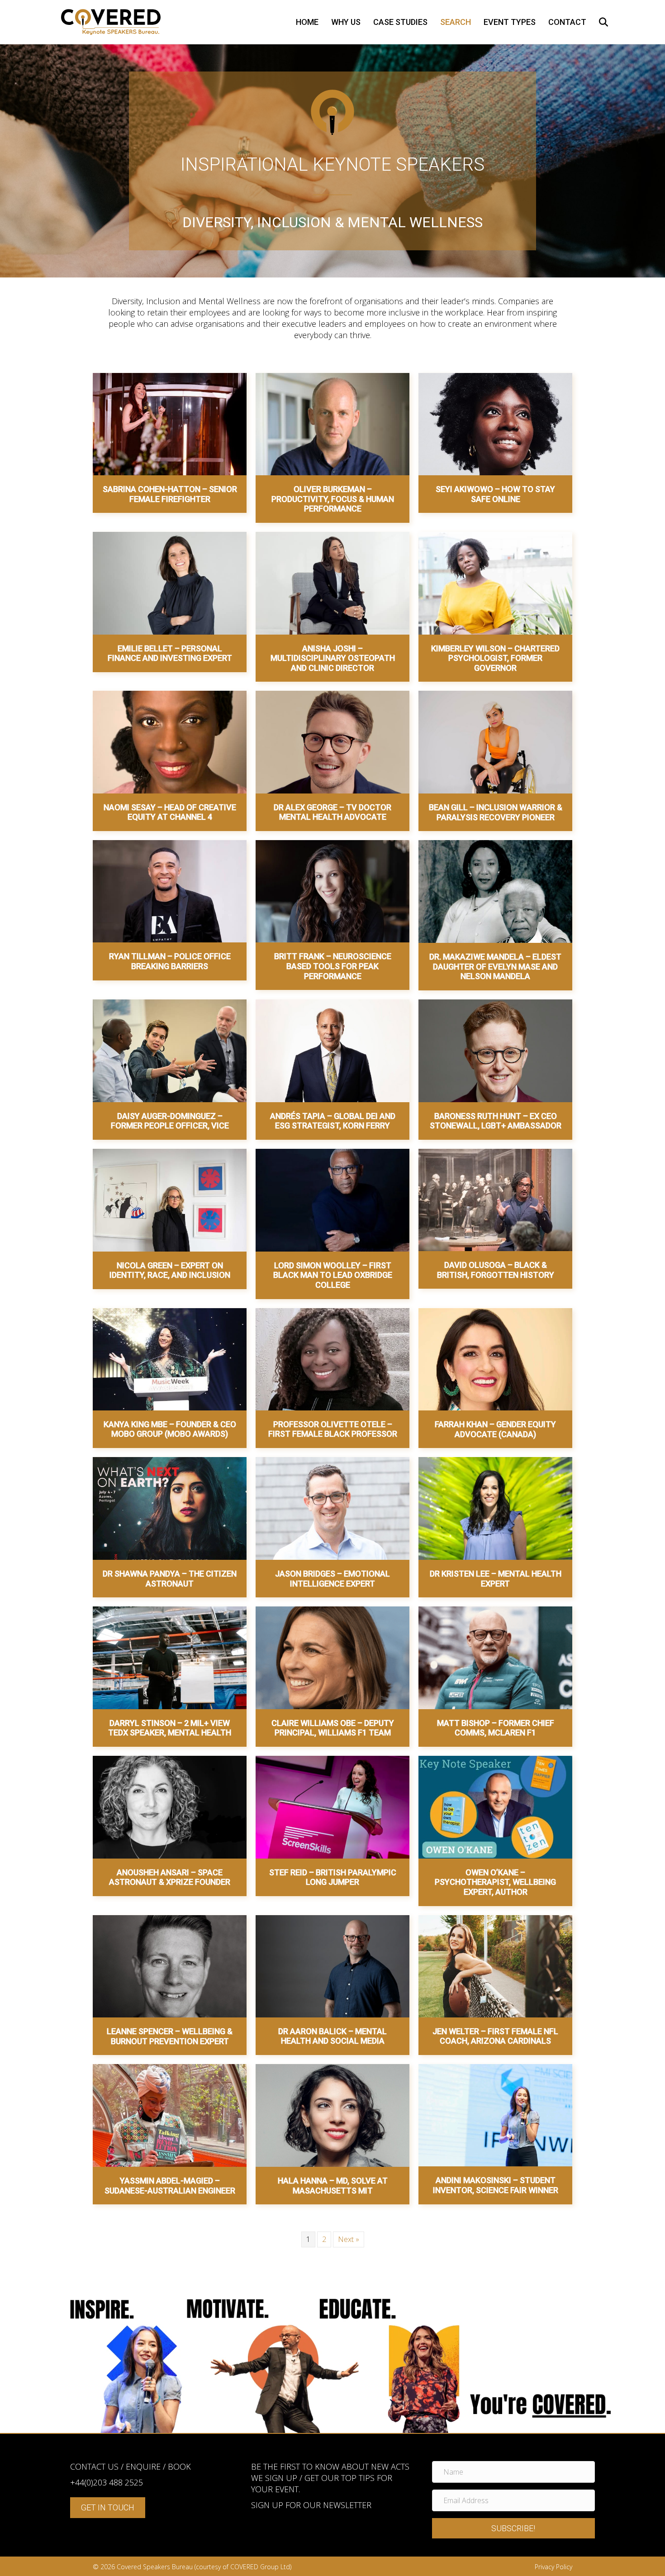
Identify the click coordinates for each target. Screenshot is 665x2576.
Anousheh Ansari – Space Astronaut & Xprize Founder (170, 1877)
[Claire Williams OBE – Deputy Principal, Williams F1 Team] (332, 1657)
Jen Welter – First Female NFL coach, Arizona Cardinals (495, 2036)
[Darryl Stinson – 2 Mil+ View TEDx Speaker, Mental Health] (170, 1657)
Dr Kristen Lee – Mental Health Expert (496, 1579)
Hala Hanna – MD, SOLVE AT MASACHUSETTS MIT (333, 2186)
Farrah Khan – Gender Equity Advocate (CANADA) (495, 1429)
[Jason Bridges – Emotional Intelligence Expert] (332, 1508)
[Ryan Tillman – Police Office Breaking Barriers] (170, 891)
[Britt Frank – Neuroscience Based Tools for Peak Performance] (332, 891)
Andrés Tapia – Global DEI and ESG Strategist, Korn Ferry (333, 1121)
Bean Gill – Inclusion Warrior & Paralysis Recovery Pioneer (496, 812)
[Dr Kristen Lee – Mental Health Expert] (495, 1508)
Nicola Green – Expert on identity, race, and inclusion (170, 1270)
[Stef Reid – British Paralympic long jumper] (332, 1807)
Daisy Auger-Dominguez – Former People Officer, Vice (170, 1121)
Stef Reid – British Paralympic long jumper (333, 1877)
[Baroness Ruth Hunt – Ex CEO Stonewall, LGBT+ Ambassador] (495, 1050)
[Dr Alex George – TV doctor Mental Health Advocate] (332, 741)
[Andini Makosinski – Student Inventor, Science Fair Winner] (495, 2115)
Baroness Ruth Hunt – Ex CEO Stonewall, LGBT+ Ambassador (496, 1121)
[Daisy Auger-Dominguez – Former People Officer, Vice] (170, 1050)
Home (307, 22)
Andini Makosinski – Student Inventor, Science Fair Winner (496, 2185)
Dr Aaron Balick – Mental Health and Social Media (332, 2036)
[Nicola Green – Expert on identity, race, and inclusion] (170, 1200)
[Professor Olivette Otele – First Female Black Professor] (332, 1358)
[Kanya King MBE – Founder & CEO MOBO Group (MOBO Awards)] (170, 1358)
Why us (346, 22)
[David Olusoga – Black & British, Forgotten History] (495, 1199)
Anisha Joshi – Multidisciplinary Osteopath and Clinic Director (333, 658)
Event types (510, 22)
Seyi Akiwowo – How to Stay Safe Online (495, 494)
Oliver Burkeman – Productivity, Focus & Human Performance (333, 499)
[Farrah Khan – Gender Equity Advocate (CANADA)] (495, 1358)
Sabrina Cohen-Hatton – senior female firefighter (170, 494)
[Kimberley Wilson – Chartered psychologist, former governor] (495, 583)
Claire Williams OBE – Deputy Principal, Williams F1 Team (333, 1728)
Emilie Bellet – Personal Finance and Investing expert (170, 653)
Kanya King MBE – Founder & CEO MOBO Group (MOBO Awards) (170, 1429)
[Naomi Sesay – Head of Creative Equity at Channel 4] (170, 741)
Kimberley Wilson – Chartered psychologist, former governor (495, 658)
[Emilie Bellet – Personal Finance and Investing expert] (170, 583)
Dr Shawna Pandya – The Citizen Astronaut (170, 1579)
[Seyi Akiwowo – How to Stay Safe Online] (495, 423)
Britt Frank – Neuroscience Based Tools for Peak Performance (333, 966)
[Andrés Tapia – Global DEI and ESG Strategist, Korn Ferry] (332, 1050)
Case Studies (400, 22)
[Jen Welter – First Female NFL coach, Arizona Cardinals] (495, 1965)
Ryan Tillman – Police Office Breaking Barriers (170, 961)
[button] (513, 2528)
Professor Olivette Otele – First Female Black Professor (333, 1429)
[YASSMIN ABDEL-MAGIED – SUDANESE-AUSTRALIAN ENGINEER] (170, 2115)
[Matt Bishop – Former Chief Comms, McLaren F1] (495, 1657)
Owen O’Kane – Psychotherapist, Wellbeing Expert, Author (495, 1882)
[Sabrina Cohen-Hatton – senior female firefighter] (170, 423)
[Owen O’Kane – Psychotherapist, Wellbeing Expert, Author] (495, 1807)
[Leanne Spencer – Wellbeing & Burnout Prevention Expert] (170, 1965)
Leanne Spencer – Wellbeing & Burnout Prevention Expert (170, 2036)
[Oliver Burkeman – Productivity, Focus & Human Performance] (332, 423)
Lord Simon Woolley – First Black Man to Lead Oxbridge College (333, 1275)
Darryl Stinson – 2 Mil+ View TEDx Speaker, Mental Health (170, 1728)
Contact (567, 22)
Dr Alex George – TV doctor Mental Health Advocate (332, 812)
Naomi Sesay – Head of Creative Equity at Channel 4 (170, 812)
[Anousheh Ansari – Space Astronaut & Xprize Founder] (170, 1807)
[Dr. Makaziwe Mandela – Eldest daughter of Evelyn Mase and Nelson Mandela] (495, 891)
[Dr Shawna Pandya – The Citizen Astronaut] (170, 1508)
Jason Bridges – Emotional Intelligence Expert (332, 1579)
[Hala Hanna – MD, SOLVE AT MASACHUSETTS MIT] (332, 2115)
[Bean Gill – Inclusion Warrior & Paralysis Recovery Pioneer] (495, 741)
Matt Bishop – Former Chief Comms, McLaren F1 (496, 1728)
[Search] (598, 22)
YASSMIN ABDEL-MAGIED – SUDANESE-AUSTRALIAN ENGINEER (170, 2186)
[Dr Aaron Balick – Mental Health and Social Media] (332, 1965)
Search (456, 22)
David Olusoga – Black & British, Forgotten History (496, 1270)
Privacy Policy (553, 2567)
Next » (349, 2239)
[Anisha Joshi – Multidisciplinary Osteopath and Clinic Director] (332, 583)
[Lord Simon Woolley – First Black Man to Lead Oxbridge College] (332, 1200)
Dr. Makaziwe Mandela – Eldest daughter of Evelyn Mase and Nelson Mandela (495, 966)
